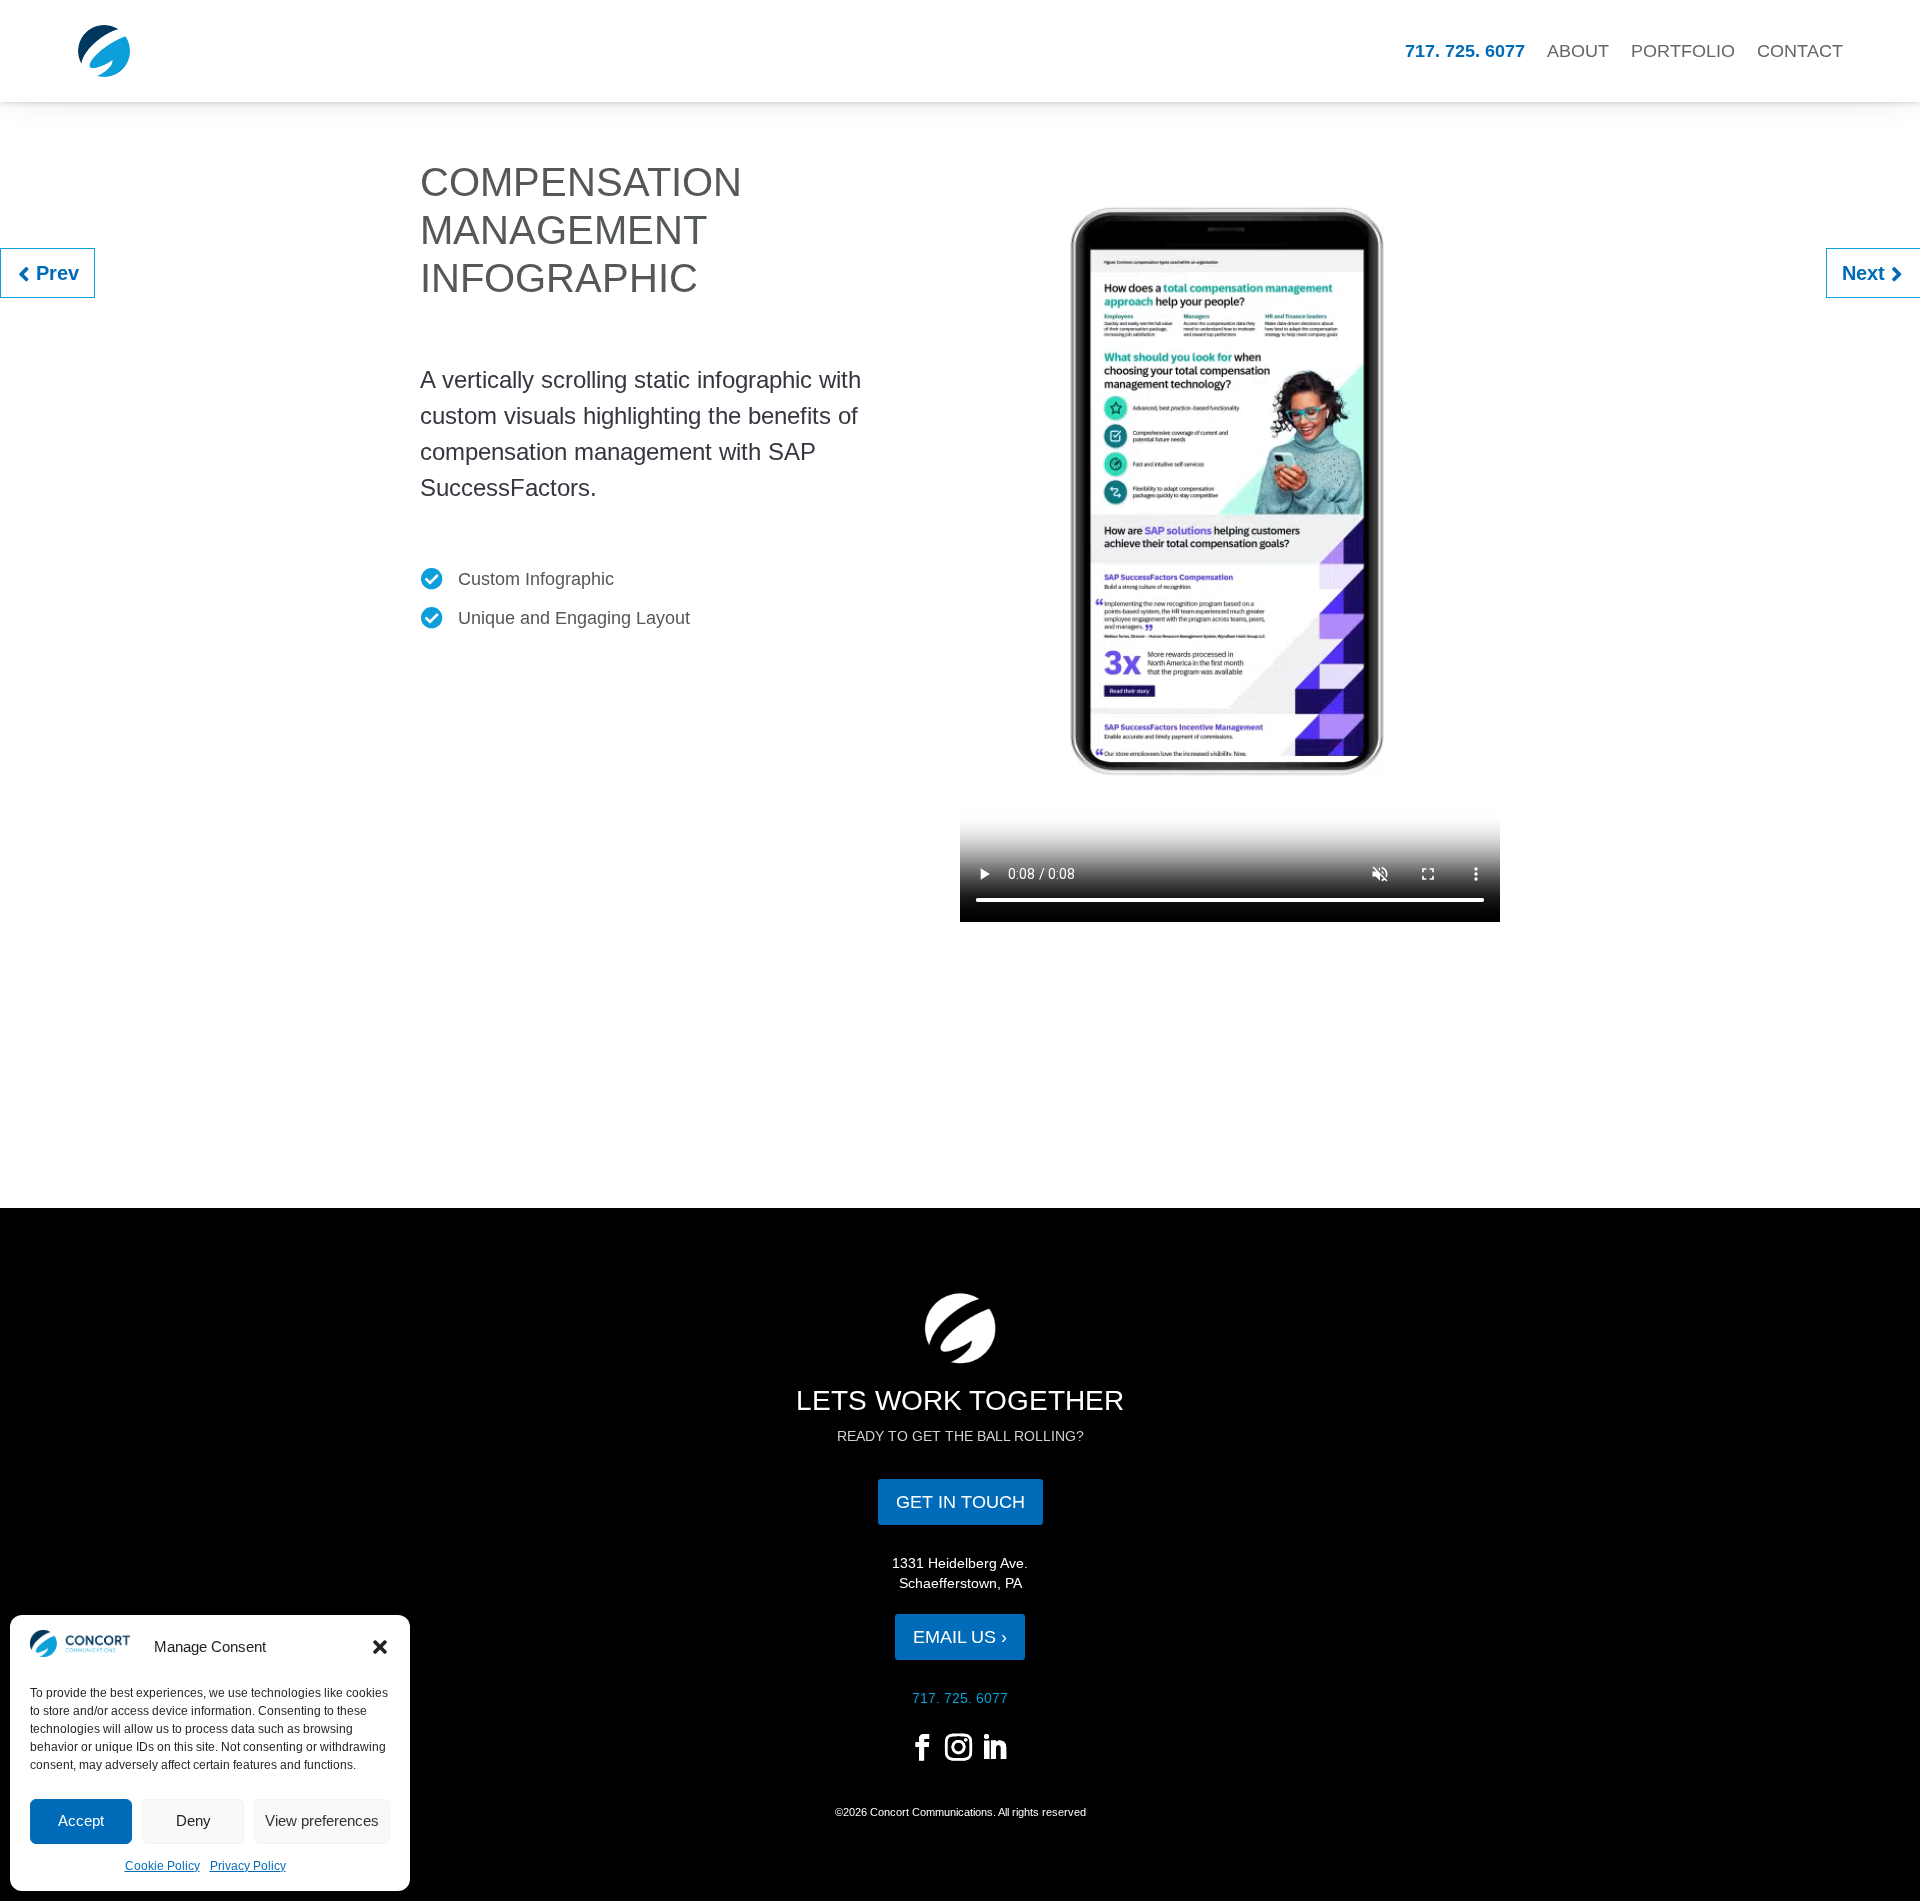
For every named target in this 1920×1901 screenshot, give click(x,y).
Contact (1800, 51)
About (1578, 51)
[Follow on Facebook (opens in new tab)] (922, 1748)
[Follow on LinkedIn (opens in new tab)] (994, 1748)
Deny (193, 1820)
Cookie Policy (162, 1866)
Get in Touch (960, 1502)
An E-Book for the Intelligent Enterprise (66, 271)
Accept (81, 1820)
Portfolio (1683, 51)
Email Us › (960, 1637)
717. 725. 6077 (1465, 51)
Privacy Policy (248, 1866)
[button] (380, 1647)
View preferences (322, 1820)
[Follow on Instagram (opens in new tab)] (958, 1748)
